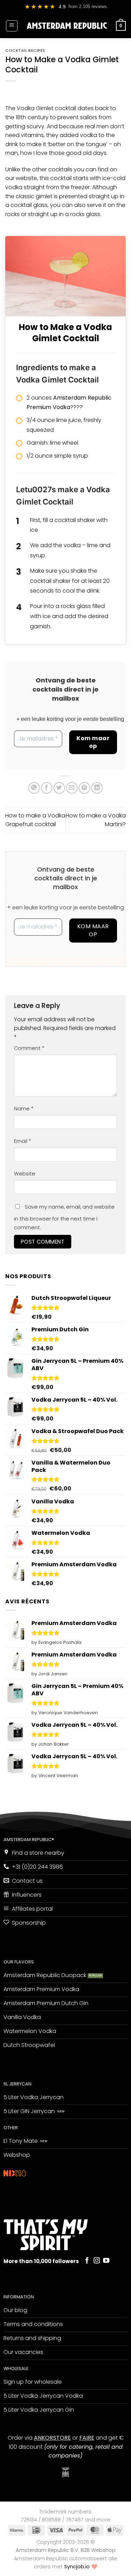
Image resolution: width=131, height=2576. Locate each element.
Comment (29, 1048)
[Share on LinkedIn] (97, 788)
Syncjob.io (77, 2567)
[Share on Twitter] (59, 788)
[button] (12, 26)
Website (25, 1174)
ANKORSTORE (52, 2438)
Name (24, 1109)
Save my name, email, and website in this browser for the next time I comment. (64, 1217)
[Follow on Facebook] (87, 2261)
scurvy (35, 126)
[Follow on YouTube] (106, 2261)
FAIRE (87, 2438)
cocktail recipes (25, 50)
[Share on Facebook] (47, 788)
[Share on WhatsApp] (34, 788)
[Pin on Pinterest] (84, 788)
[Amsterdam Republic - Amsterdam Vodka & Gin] (67, 26)
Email (23, 1141)
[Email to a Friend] (72, 788)
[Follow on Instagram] (97, 2261)
